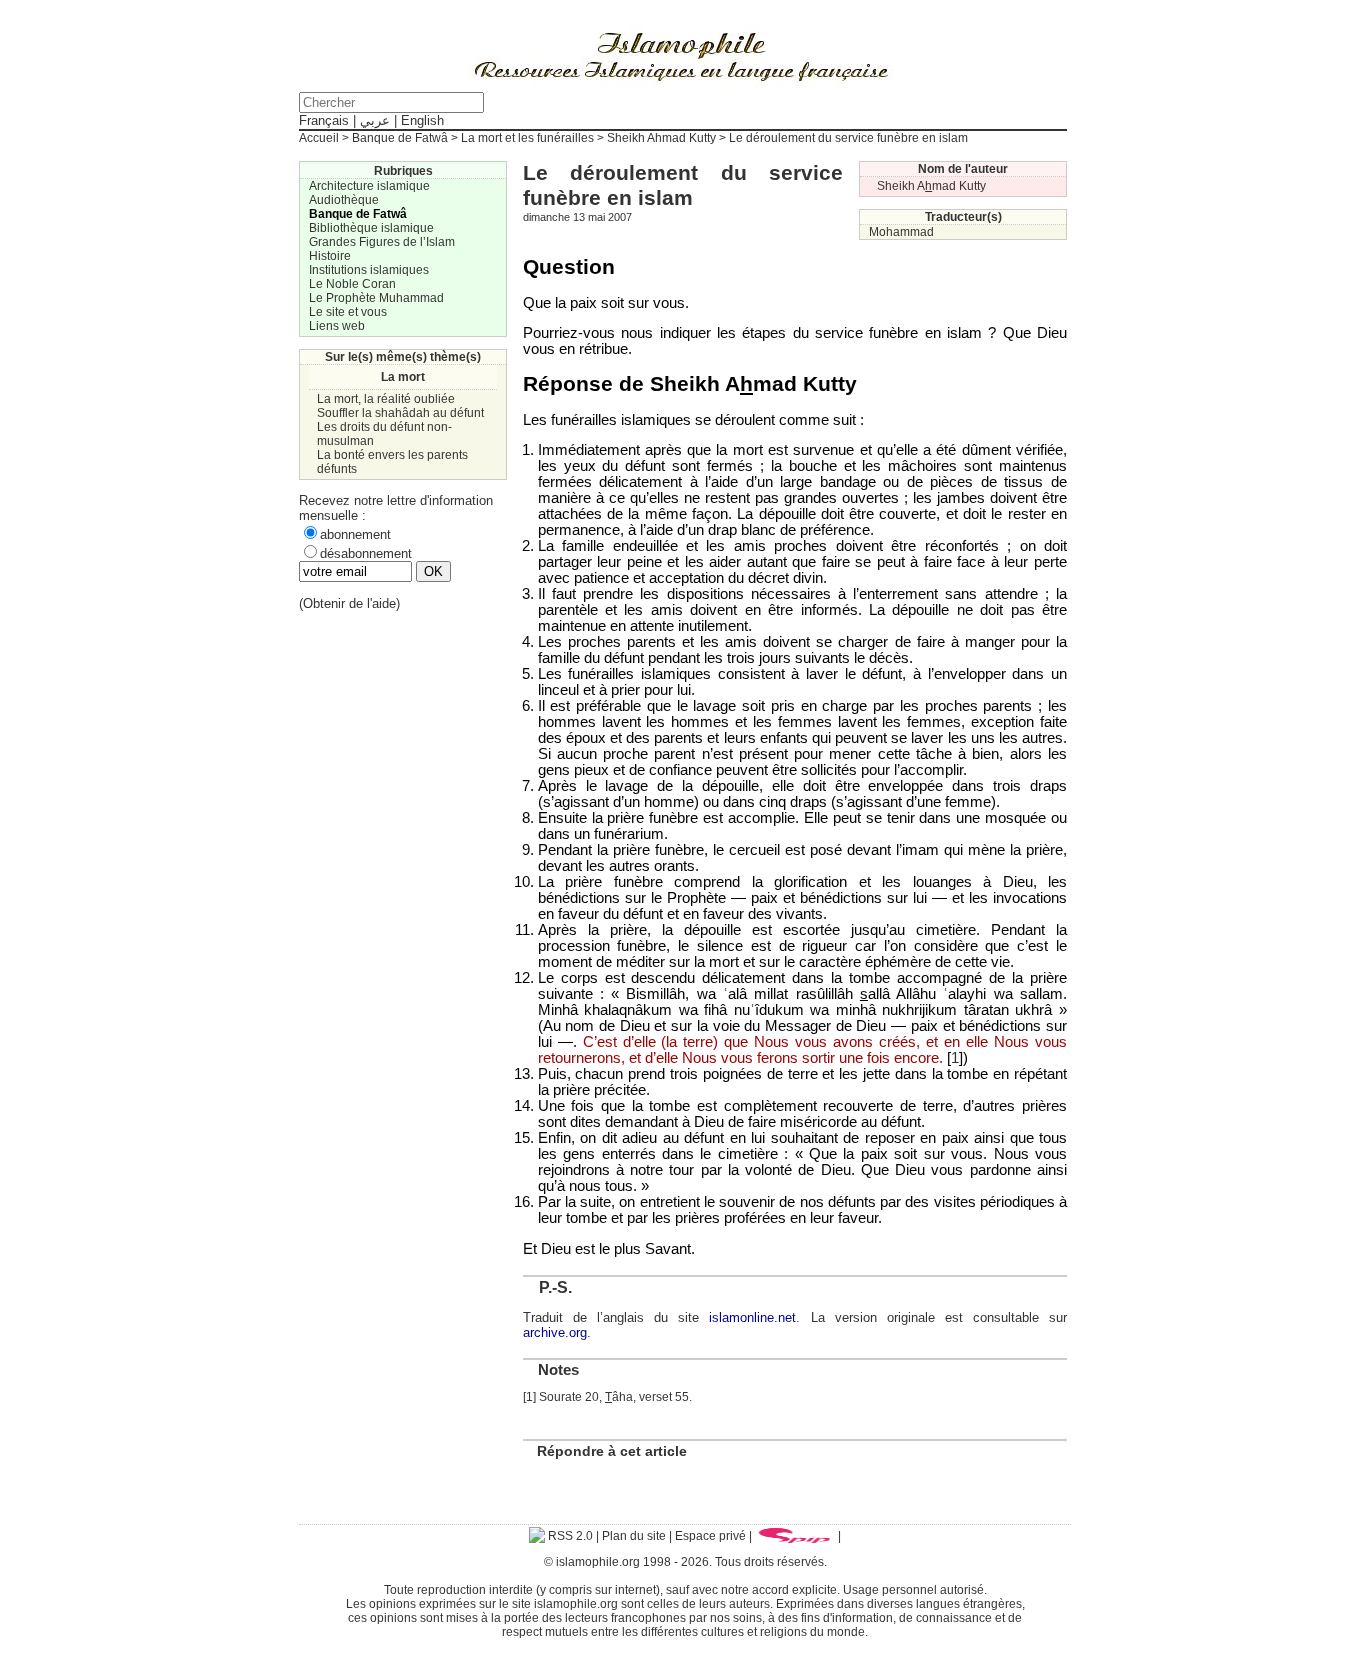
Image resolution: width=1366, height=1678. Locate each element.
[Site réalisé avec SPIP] (795, 1536)
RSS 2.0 (569, 1536)
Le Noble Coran (352, 284)
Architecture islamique (369, 186)
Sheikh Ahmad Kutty (661, 138)
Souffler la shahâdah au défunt (400, 413)
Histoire (330, 256)
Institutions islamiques (369, 270)
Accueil (319, 138)
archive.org (555, 1332)
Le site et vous (348, 312)
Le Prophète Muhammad (376, 298)
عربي (375, 120)
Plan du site (634, 1536)
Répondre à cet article (612, 1451)
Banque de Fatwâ (400, 138)
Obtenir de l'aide (349, 603)
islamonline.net (752, 1317)
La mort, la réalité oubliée (386, 399)
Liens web (337, 326)
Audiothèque (344, 200)
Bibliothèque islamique (371, 228)
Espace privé (710, 1536)
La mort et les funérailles (527, 138)
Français (324, 120)
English (422, 120)
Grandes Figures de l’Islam (382, 242)
